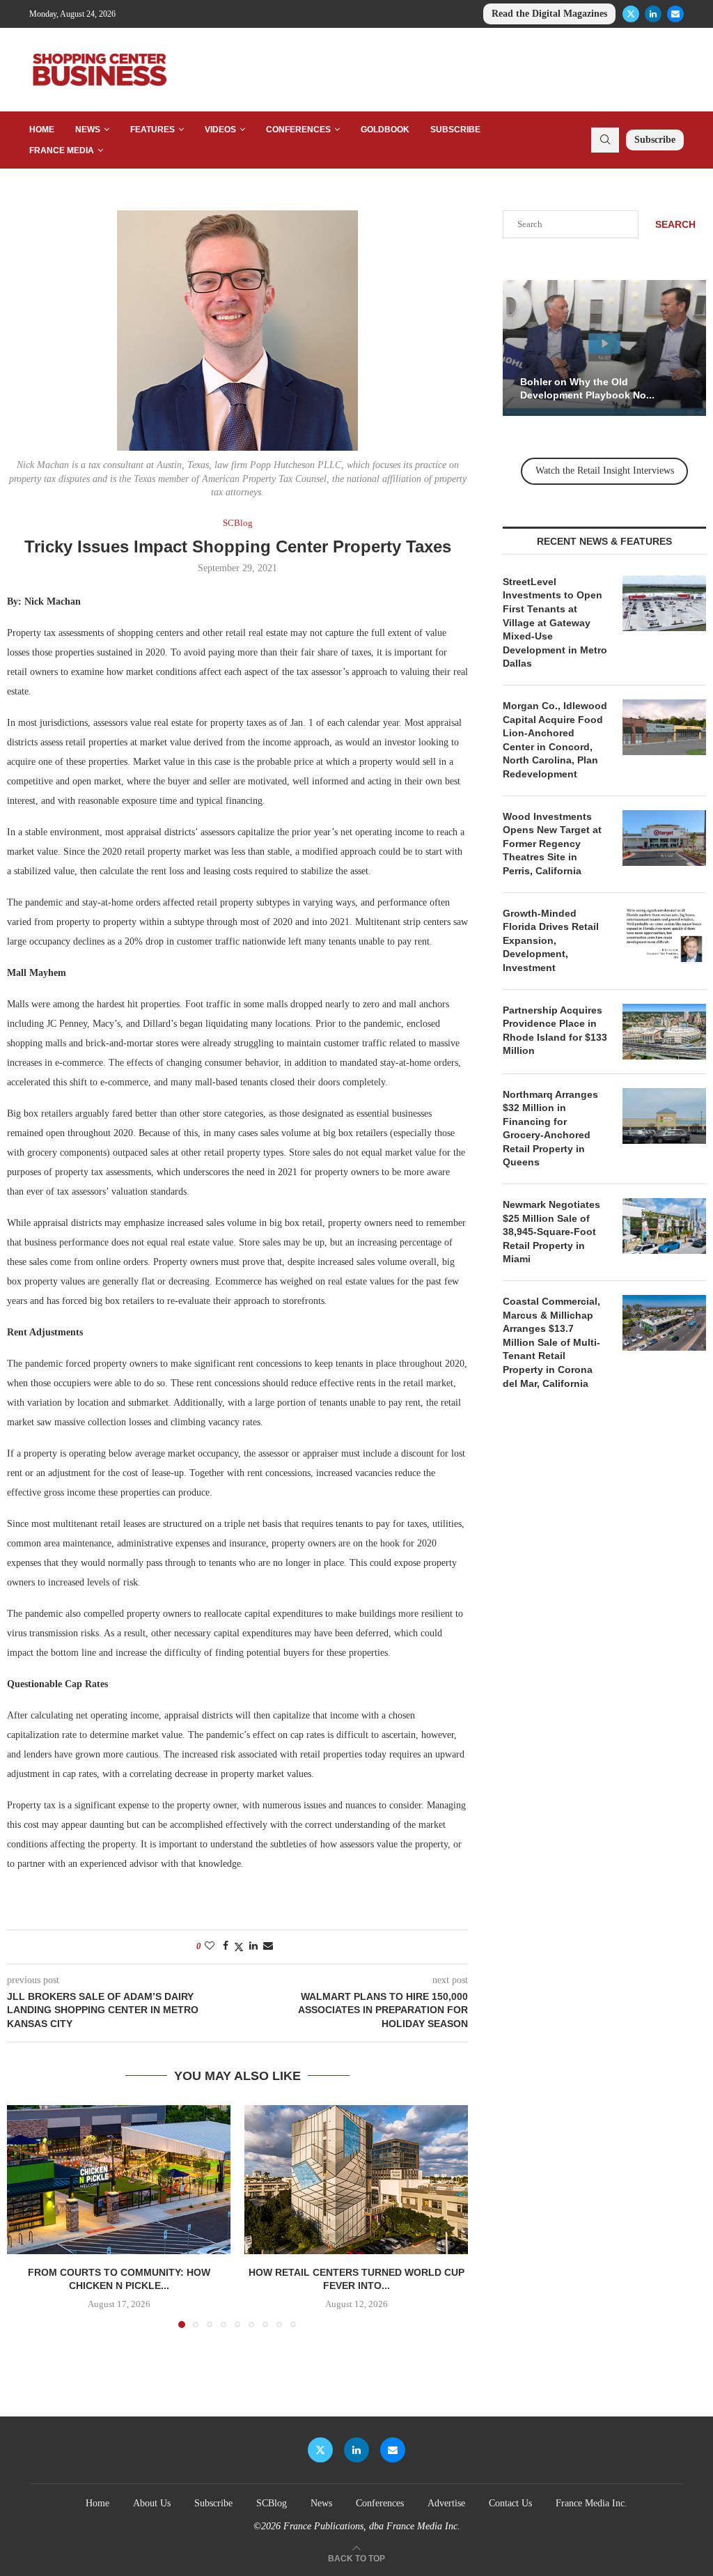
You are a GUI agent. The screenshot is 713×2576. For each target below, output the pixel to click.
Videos (220, 130)
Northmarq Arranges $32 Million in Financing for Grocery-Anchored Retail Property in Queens (550, 1128)
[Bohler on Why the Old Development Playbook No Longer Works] (604, 348)
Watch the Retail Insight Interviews (605, 471)
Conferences (298, 130)
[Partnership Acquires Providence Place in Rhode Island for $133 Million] (664, 1032)
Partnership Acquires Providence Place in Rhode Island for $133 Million (555, 1031)
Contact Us (510, 2503)
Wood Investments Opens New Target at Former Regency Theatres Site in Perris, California (552, 844)
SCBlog (272, 2503)
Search (675, 224)
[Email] (675, 14)
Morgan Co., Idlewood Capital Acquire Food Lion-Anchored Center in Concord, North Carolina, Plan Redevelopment (555, 740)
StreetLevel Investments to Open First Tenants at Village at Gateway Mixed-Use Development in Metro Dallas (555, 623)
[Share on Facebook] (226, 1946)
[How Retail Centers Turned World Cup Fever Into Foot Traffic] (356, 2180)
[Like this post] (210, 1946)
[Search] (605, 140)
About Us (152, 2503)
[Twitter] (631, 14)
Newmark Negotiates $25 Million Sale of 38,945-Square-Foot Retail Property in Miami (551, 1232)
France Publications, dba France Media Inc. (372, 2526)
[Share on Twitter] (239, 1947)
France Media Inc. (591, 2503)
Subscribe (455, 130)
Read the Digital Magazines (549, 14)
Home (42, 130)
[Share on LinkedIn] (253, 1946)
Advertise (446, 2503)
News (88, 130)
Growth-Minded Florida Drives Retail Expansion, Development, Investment (551, 940)
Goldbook (385, 130)
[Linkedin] (653, 14)
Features (152, 130)
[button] (26, 2216)
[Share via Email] (268, 1946)
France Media (62, 150)
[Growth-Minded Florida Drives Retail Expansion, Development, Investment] (664, 935)
